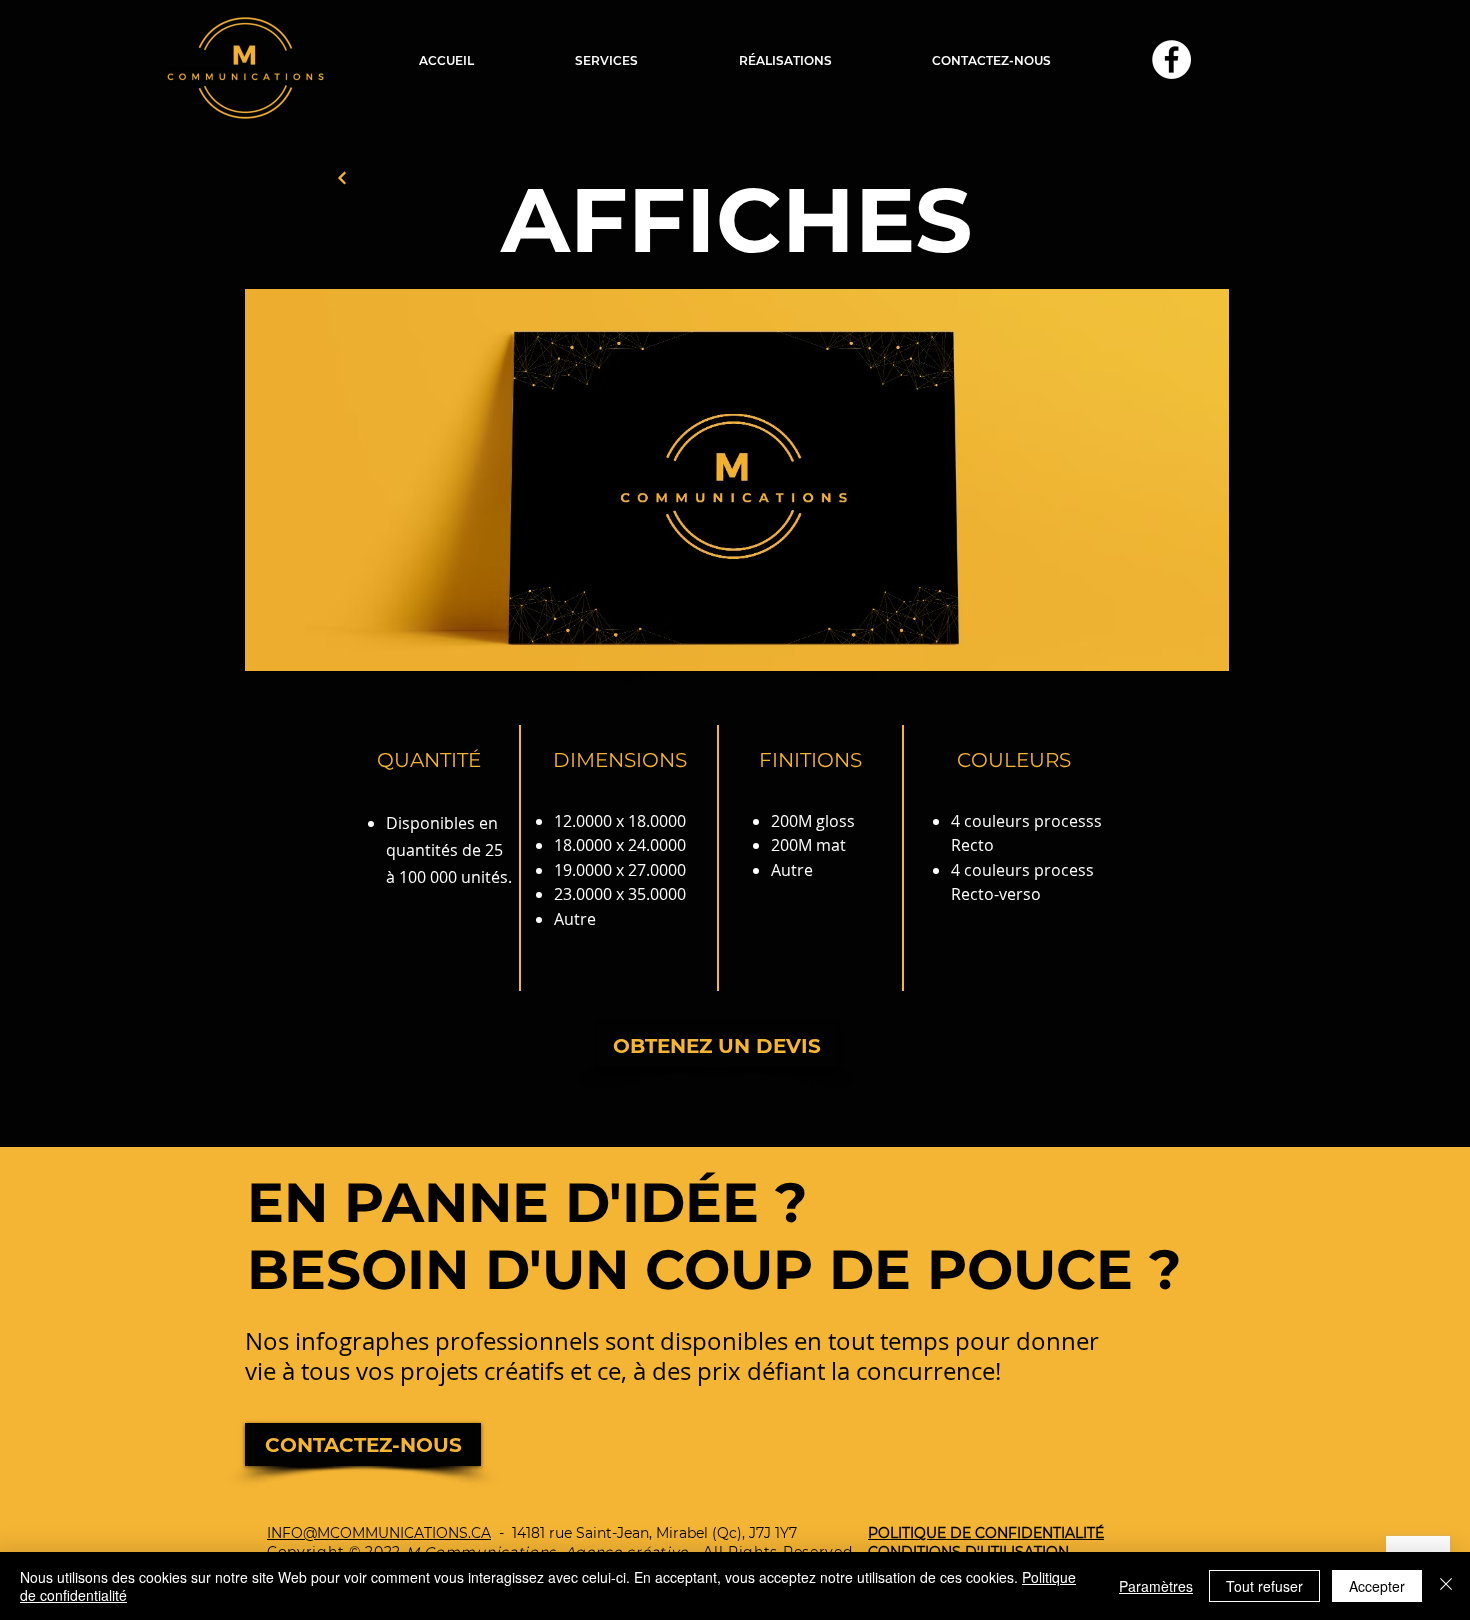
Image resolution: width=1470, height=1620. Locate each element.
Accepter (1377, 1586)
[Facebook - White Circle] (1171, 59)
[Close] (1446, 1586)
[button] (606, 60)
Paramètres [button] (1156, 1586)
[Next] (342, 178)
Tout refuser (1264, 1586)
